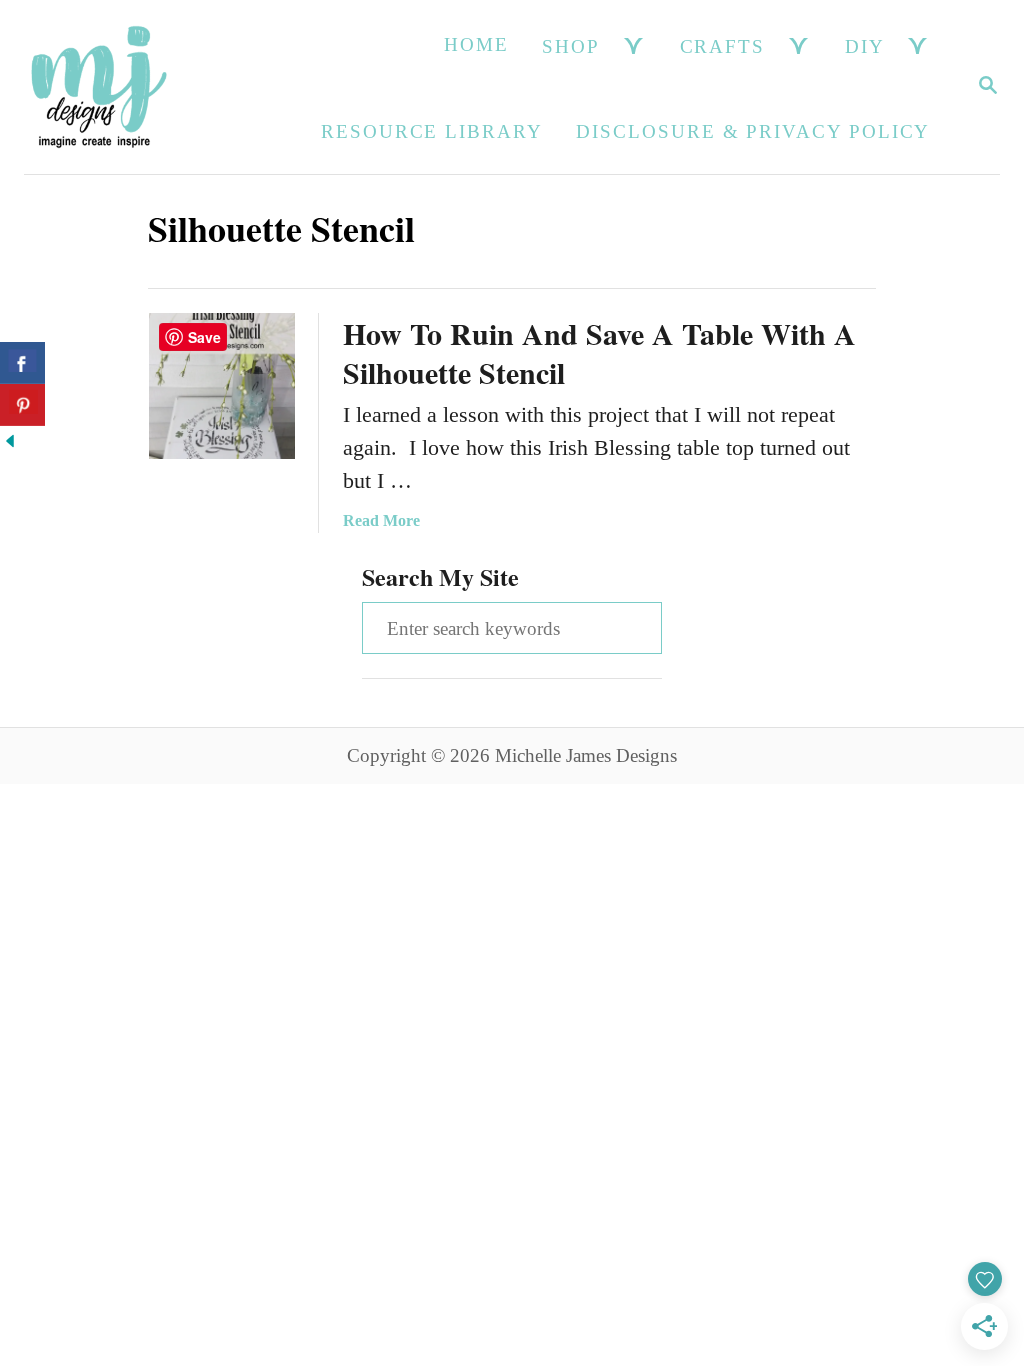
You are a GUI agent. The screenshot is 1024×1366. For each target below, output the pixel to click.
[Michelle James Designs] (99, 87)
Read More (381, 520)
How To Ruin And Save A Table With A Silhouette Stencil (599, 353)
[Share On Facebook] (22, 363)
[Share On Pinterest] (22, 405)
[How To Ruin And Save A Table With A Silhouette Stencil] (222, 386)
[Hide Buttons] (10, 443)
